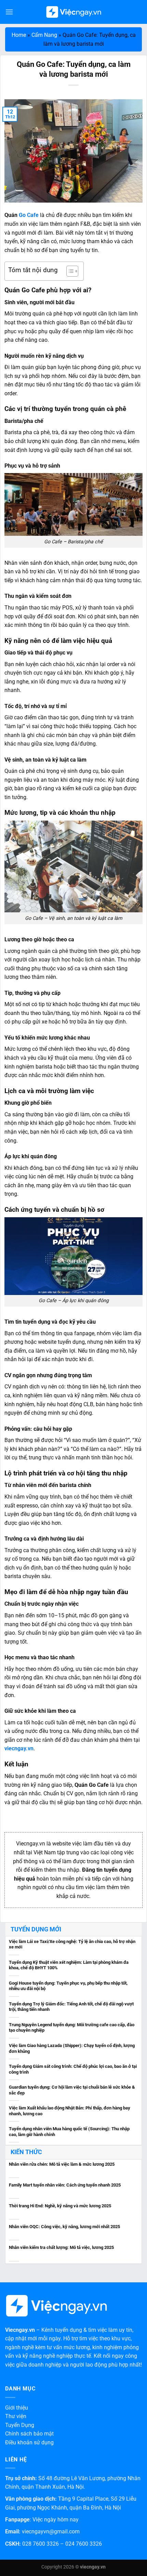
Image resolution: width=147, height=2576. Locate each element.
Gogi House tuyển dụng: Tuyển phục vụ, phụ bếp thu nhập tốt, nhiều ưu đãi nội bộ (68, 1986)
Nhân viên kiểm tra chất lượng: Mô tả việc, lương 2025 (61, 2247)
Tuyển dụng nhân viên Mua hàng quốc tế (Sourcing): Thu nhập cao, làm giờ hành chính (69, 2132)
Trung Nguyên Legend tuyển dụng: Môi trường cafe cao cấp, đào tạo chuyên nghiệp (72, 2028)
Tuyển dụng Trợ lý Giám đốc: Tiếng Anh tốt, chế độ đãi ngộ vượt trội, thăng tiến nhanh (71, 2007)
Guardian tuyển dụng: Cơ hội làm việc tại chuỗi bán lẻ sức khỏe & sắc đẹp (72, 2090)
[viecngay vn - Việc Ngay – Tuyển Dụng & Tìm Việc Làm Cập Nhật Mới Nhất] (74, 12)
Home (19, 35)
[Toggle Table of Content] (69, 271)
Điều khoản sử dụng (29, 2442)
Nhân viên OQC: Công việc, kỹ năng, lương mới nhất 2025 (64, 2227)
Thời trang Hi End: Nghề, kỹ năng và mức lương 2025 (60, 2206)
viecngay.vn (19, 1748)
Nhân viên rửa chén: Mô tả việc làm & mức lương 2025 (62, 2164)
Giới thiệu (17, 2408)
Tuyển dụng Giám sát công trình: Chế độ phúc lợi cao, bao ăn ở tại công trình (73, 2069)
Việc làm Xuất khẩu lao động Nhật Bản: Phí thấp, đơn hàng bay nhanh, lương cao (70, 2111)
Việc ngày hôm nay (56, 2520)
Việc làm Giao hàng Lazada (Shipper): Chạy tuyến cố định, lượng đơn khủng (72, 2048)
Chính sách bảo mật (29, 2434)
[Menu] (9, 12)
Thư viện (16, 2416)
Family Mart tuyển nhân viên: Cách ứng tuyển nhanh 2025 (65, 2185)
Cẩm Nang (44, 35)
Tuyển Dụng (20, 2425)
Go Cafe (29, 215)
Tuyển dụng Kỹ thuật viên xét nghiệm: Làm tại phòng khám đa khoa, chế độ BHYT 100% (69, 1965)
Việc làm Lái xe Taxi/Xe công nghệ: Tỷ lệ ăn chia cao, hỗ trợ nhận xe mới (72, 1944)
